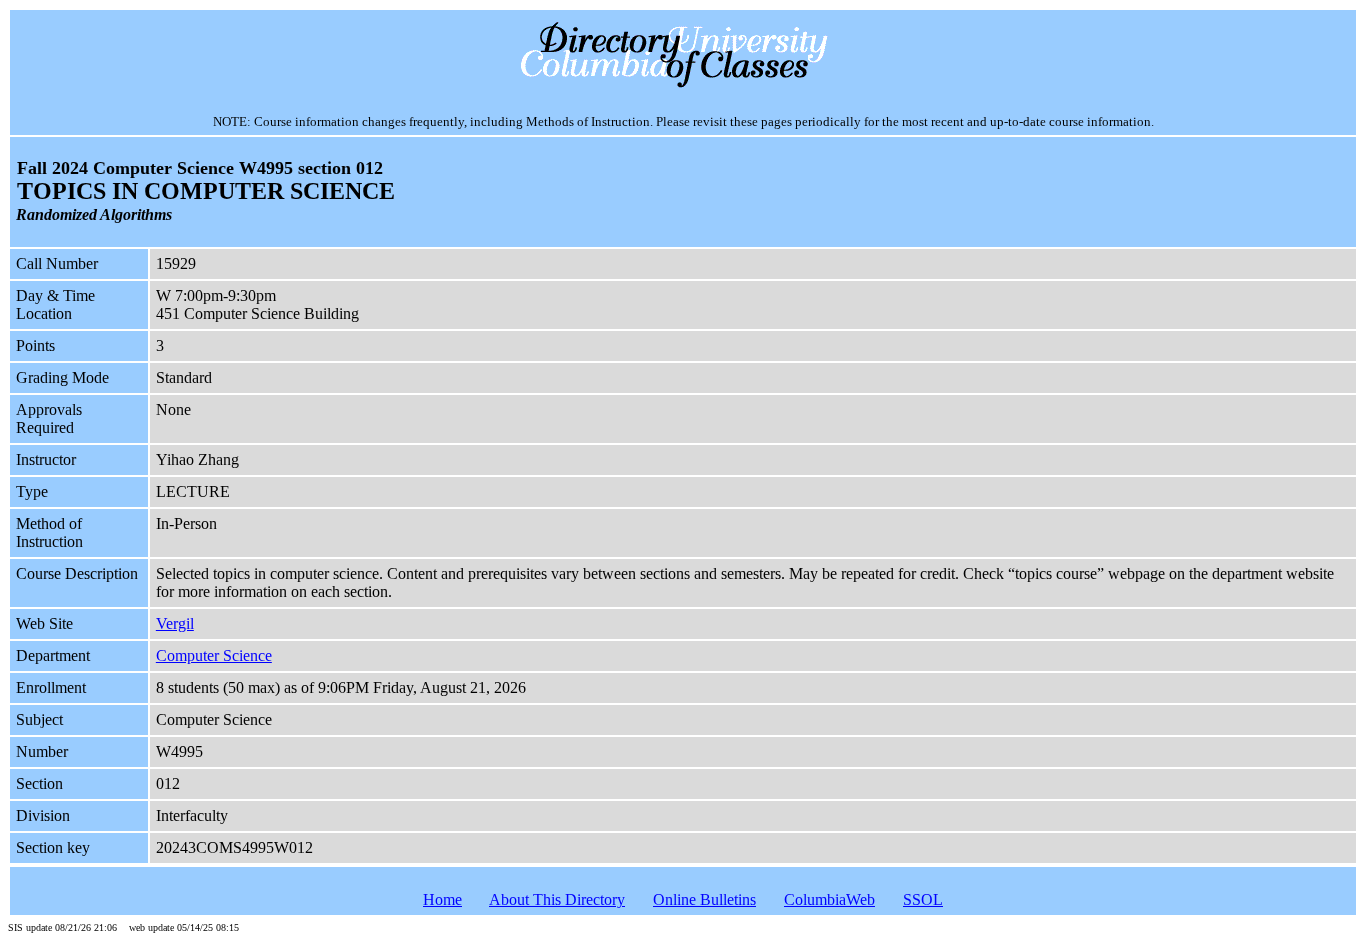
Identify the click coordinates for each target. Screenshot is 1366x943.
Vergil (175, 623)
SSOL (923, 899)
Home (442, 899)
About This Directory (557, 899)
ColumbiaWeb (829, 899)
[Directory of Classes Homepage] (683, 85)
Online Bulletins (704, 899)
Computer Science (214, 655)
